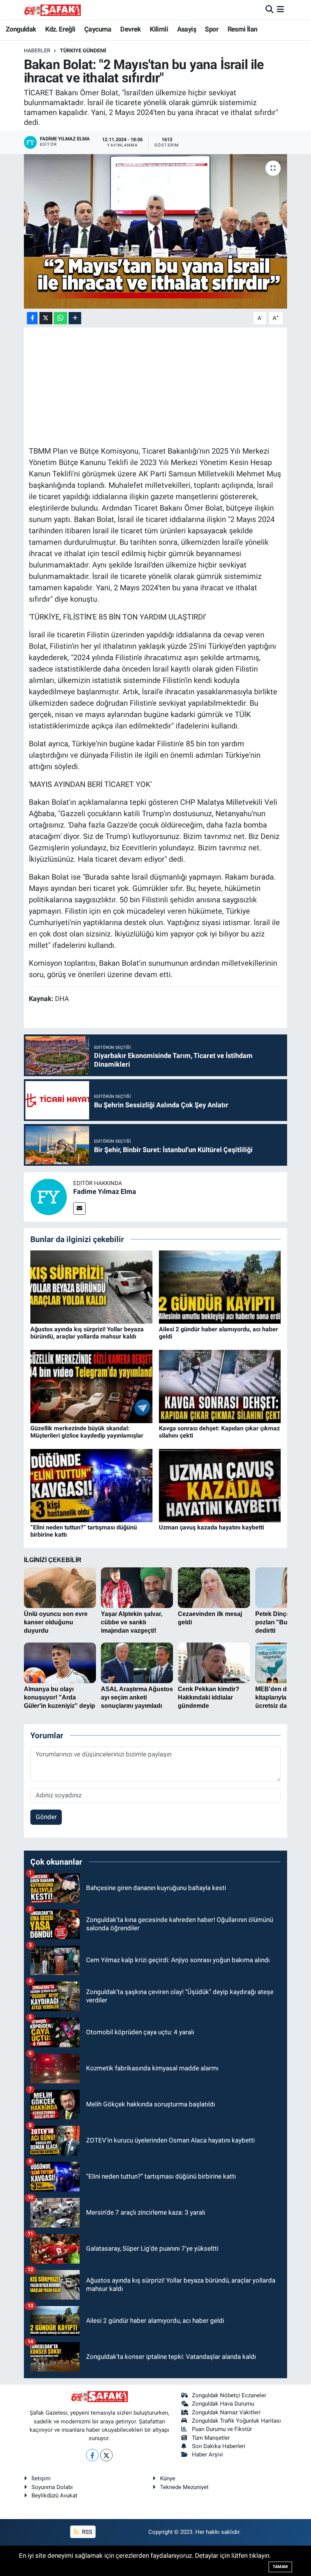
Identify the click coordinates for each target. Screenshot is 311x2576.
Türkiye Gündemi (83, 50)
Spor (212, 29)
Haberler (37, 50)
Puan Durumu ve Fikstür (222, 2429)
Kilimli (159, 29)
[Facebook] (92, 2455)
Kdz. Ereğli (60, 29)
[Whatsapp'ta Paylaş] (60, 318)
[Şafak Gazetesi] (52, 10)
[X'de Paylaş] (46, 318)
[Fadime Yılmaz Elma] (49, 1196)
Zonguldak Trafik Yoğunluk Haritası (236, 2421)
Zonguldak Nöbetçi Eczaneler (229, 2395)
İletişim (41, 2478)
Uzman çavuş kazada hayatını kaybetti (211, 1527)
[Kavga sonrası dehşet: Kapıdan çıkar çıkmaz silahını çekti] (220, 1386)
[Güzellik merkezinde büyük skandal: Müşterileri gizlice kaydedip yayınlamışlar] (91, 1386)
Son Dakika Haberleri (219, 2446)
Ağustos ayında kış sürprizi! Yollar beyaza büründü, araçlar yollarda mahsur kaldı (87, 1333)
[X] (106, 2455)
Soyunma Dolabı (52, 2487)
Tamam (280, 2567)
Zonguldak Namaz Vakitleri (226, 2412)
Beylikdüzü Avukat (54, 2496)
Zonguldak (21, 29)
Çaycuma (98, 29)
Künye (168, 2478)
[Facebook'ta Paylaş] (32, 318)
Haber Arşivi (207, 2455)
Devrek (130, 29)
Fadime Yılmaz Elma (105, 1191)
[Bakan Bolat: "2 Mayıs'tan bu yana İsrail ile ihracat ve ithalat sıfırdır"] (156, 231)
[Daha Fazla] (75, 318)
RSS (86, 2532)
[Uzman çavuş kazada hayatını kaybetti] (220, 1485)
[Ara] (269, 9)
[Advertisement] (167, 386)
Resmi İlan (243, 29)
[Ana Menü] (280, 9)
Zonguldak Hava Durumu (223, 2404)
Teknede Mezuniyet (184, 2487)
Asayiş (187, 29)
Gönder (46, 1817)
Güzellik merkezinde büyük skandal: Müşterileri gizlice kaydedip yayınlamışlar (87, 1432)
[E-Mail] (79, 1208)
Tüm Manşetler (211, 2438)
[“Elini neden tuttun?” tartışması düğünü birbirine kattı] (91, 1485)
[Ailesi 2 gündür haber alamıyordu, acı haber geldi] (220, 1286)
